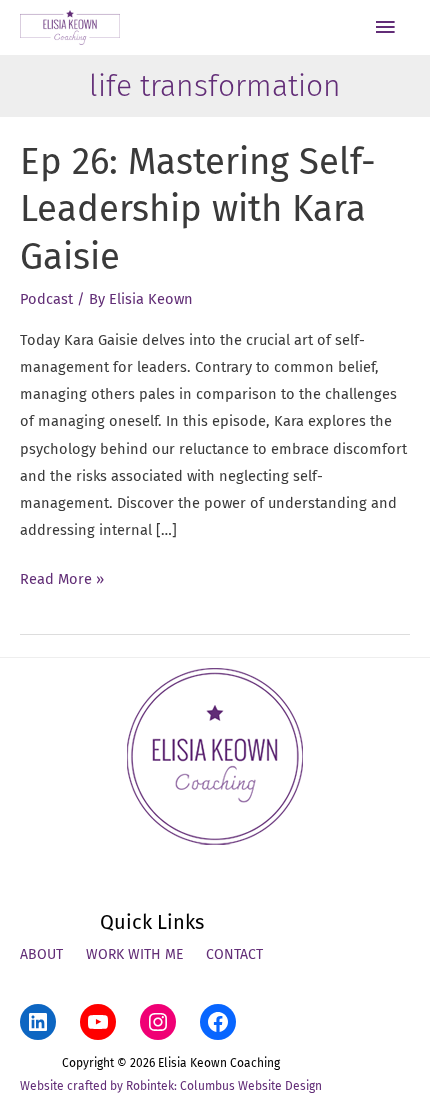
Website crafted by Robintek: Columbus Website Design (171, 1086)
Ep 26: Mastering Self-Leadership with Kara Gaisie (198, 209)
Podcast (46, 299)
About (41, 954)
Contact (234, 954)
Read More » (62, 581)
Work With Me (134, 954)
